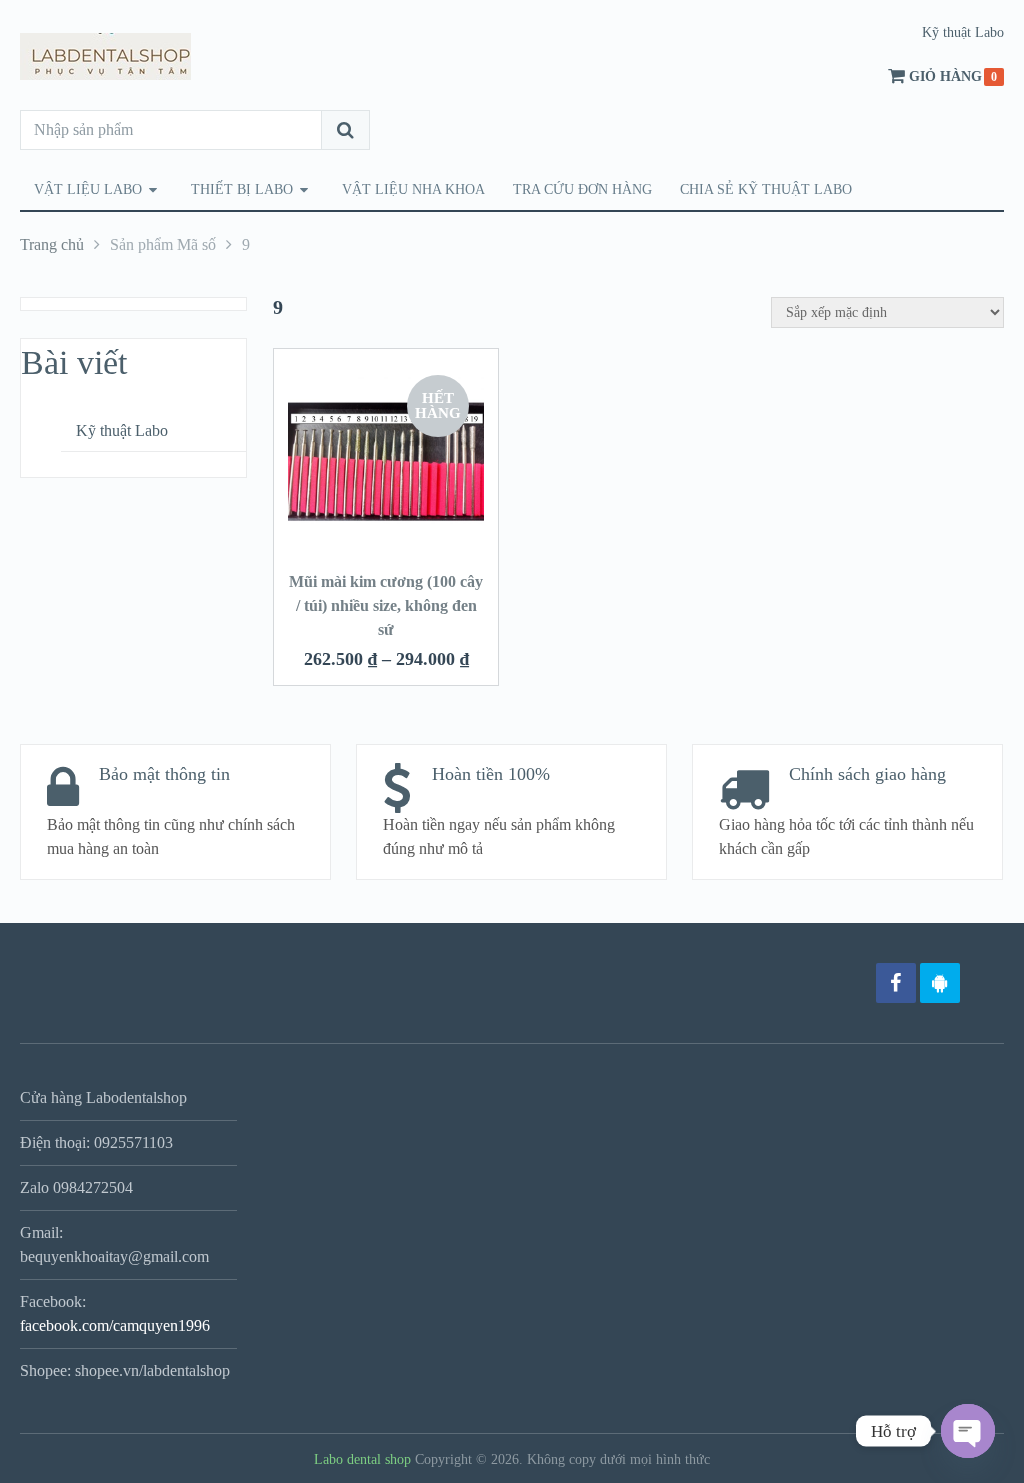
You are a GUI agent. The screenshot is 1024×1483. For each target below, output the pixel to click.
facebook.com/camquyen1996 (115, 1325)
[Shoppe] (984, 983)
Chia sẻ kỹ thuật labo (766, 189)
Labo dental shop (362, 1459)
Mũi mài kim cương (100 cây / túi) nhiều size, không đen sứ (386, 605)
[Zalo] (940, 983)
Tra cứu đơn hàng (582, 189)
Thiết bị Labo (242, 189)
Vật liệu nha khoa (413, 189)
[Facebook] (896, 983)
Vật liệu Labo (88, 189)
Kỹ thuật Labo (963, 32)
